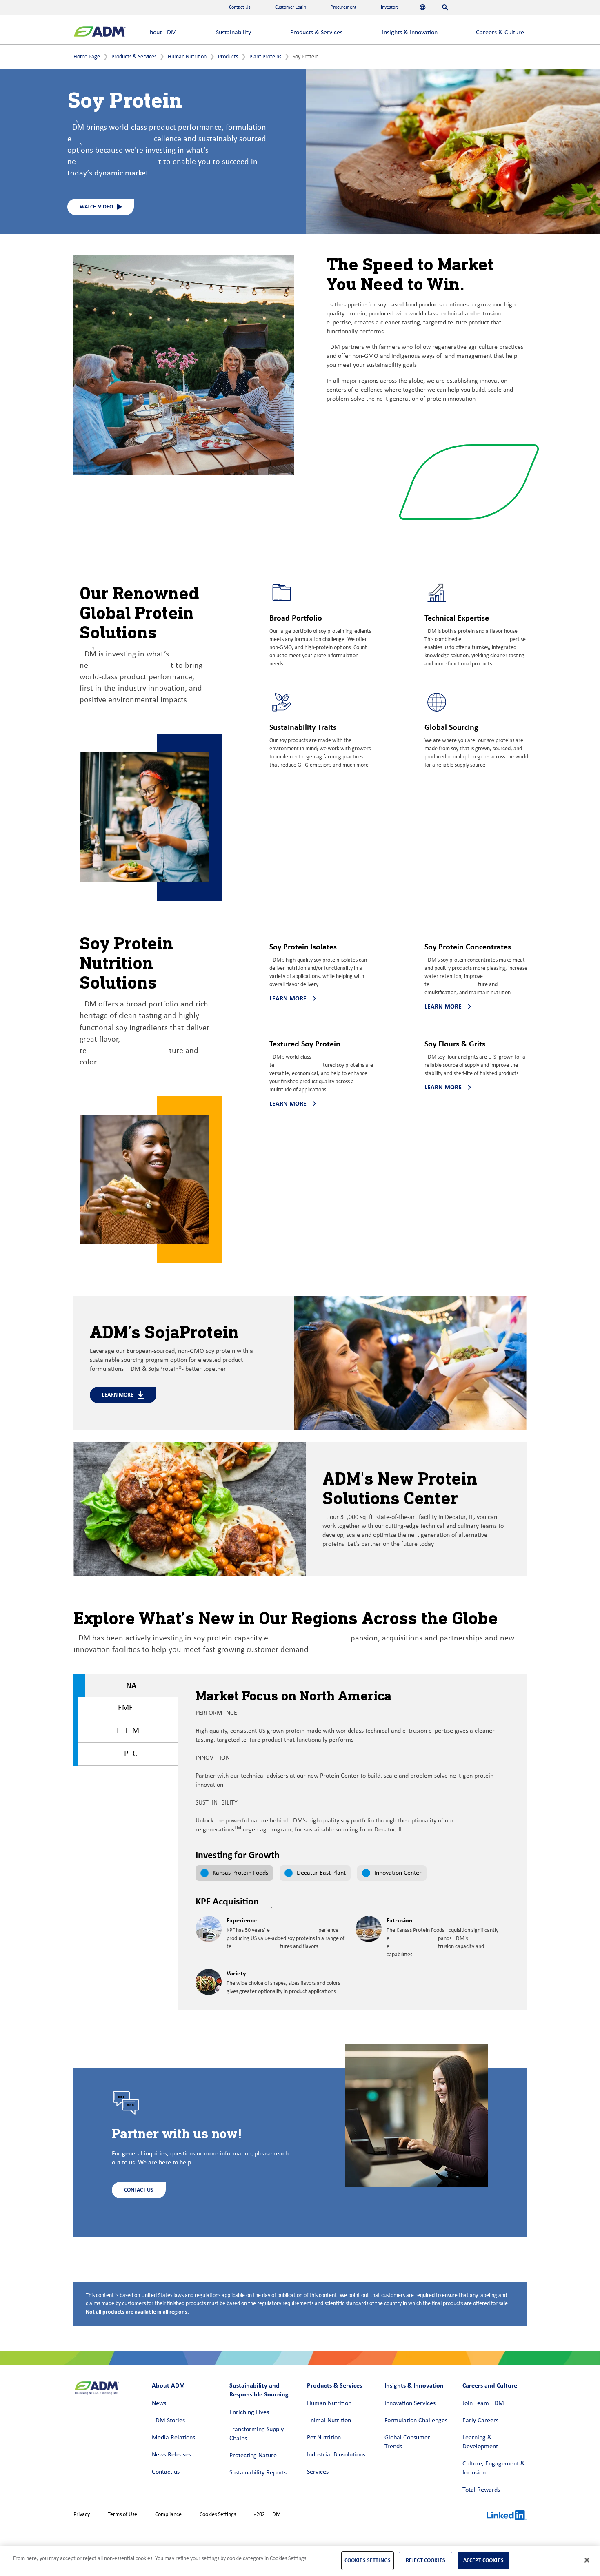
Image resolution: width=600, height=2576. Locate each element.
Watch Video (96, 207)
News (159, 2403)
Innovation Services (410, 2403)
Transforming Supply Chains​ (257, 2434)
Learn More (118, 1395)
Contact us (166, 2472)
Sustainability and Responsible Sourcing (259, 2390)
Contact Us (139, 2190)
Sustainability (233, 33)
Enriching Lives (249, 2412)
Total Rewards (481, 2490)
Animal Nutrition (329, 2421)
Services (318, 2472)
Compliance (168, 2515)
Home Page (87, 57)
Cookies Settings (218, 2515)
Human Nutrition (187, 57)
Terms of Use (122, 2515)
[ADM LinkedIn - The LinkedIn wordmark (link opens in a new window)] (507, 2516)
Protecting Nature (253, 2456)
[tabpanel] (352, 1946)
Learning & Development (480, 2442)
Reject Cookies (426, 2560)
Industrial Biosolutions (336, 2455)
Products (228, 57)
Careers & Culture (500, 33)
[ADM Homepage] (100, 32)
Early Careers (480, 2421)
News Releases (171, 2455)
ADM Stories (168, 2421)
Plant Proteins (265, 57)
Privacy (82, 2515)
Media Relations (173, 2438)
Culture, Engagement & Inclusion (494, 2468)
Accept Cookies (483, 2560)
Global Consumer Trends (407, 2442)
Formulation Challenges (416, 2421)
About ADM (161, 33)
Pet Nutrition (324, 2438)
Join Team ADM (483, 2403)
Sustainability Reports (258, 2473)
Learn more (288, 998)
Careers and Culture (490, 2385)
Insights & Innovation (410, 33)
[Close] (587, 2560)
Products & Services (316, 33)
